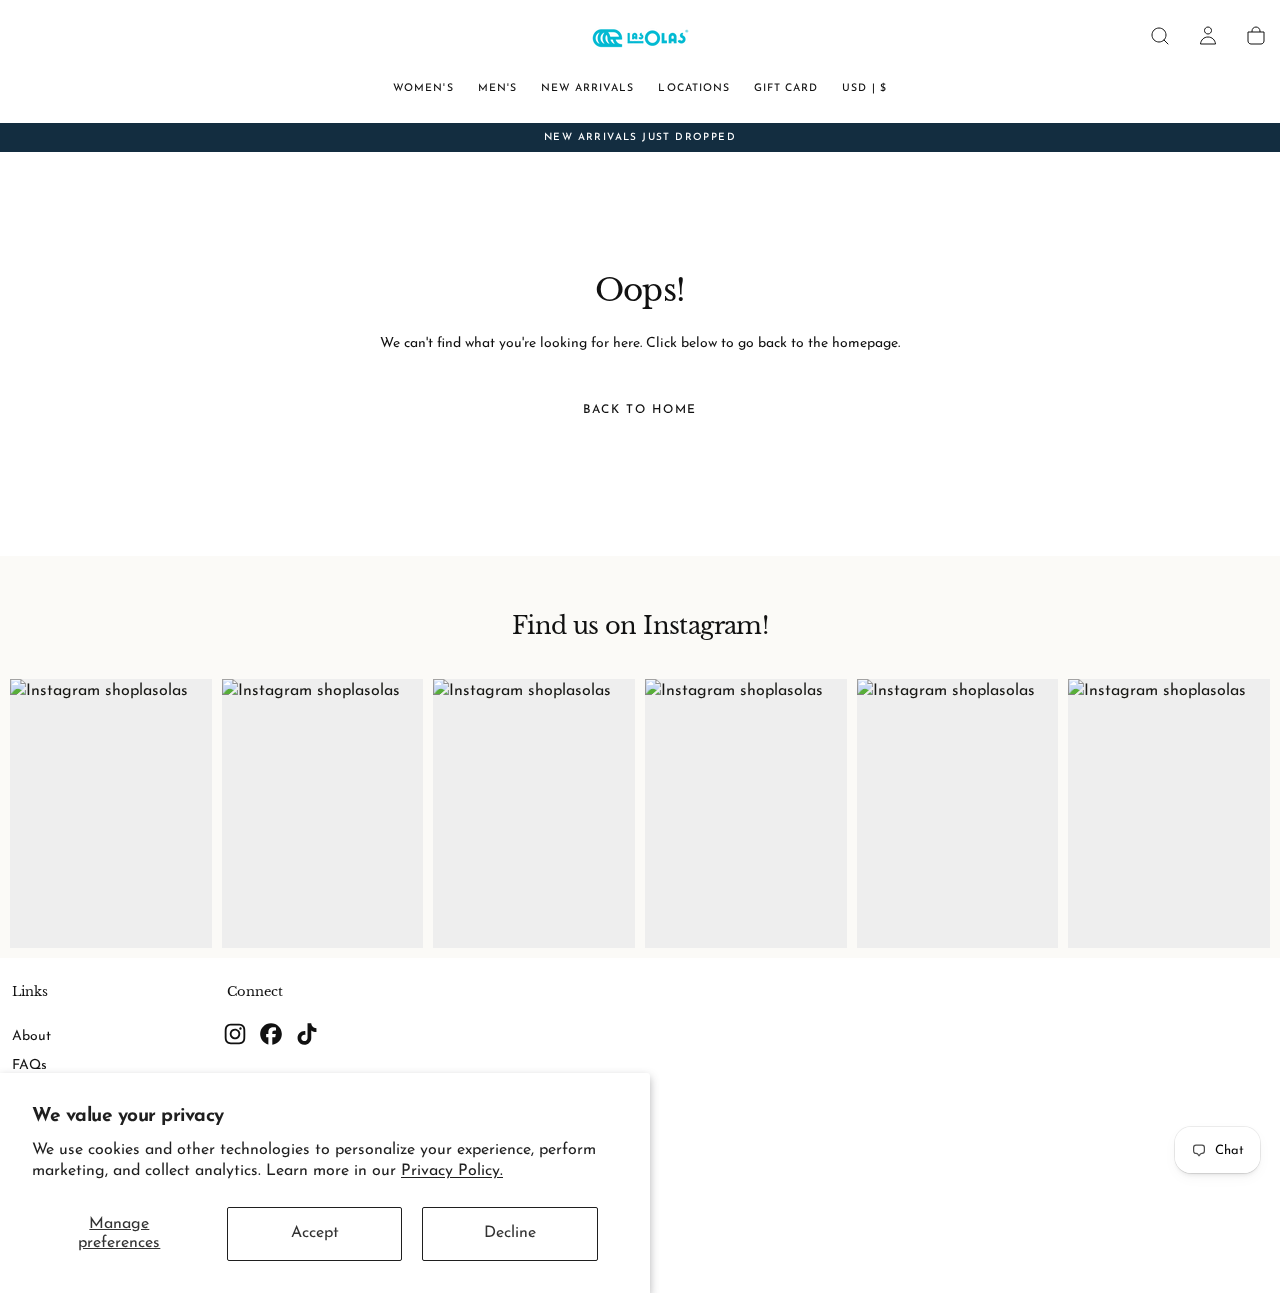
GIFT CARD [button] (786, 88)
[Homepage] (640, 41)
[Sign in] (1208, 36)
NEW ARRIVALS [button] (588, 88)
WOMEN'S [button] (423, 88)
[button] (1160, 36)
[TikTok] (307, 1034)
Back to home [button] (640, 410)
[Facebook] (271, 1034)
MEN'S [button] (497, 88)
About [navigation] (31, 1036)
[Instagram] (235, 1034)
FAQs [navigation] (29, 1065)
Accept (315, 1233)
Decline (510, 1233)
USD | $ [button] (864, 88)
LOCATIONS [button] (693, 88)
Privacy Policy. (452, 1171)
